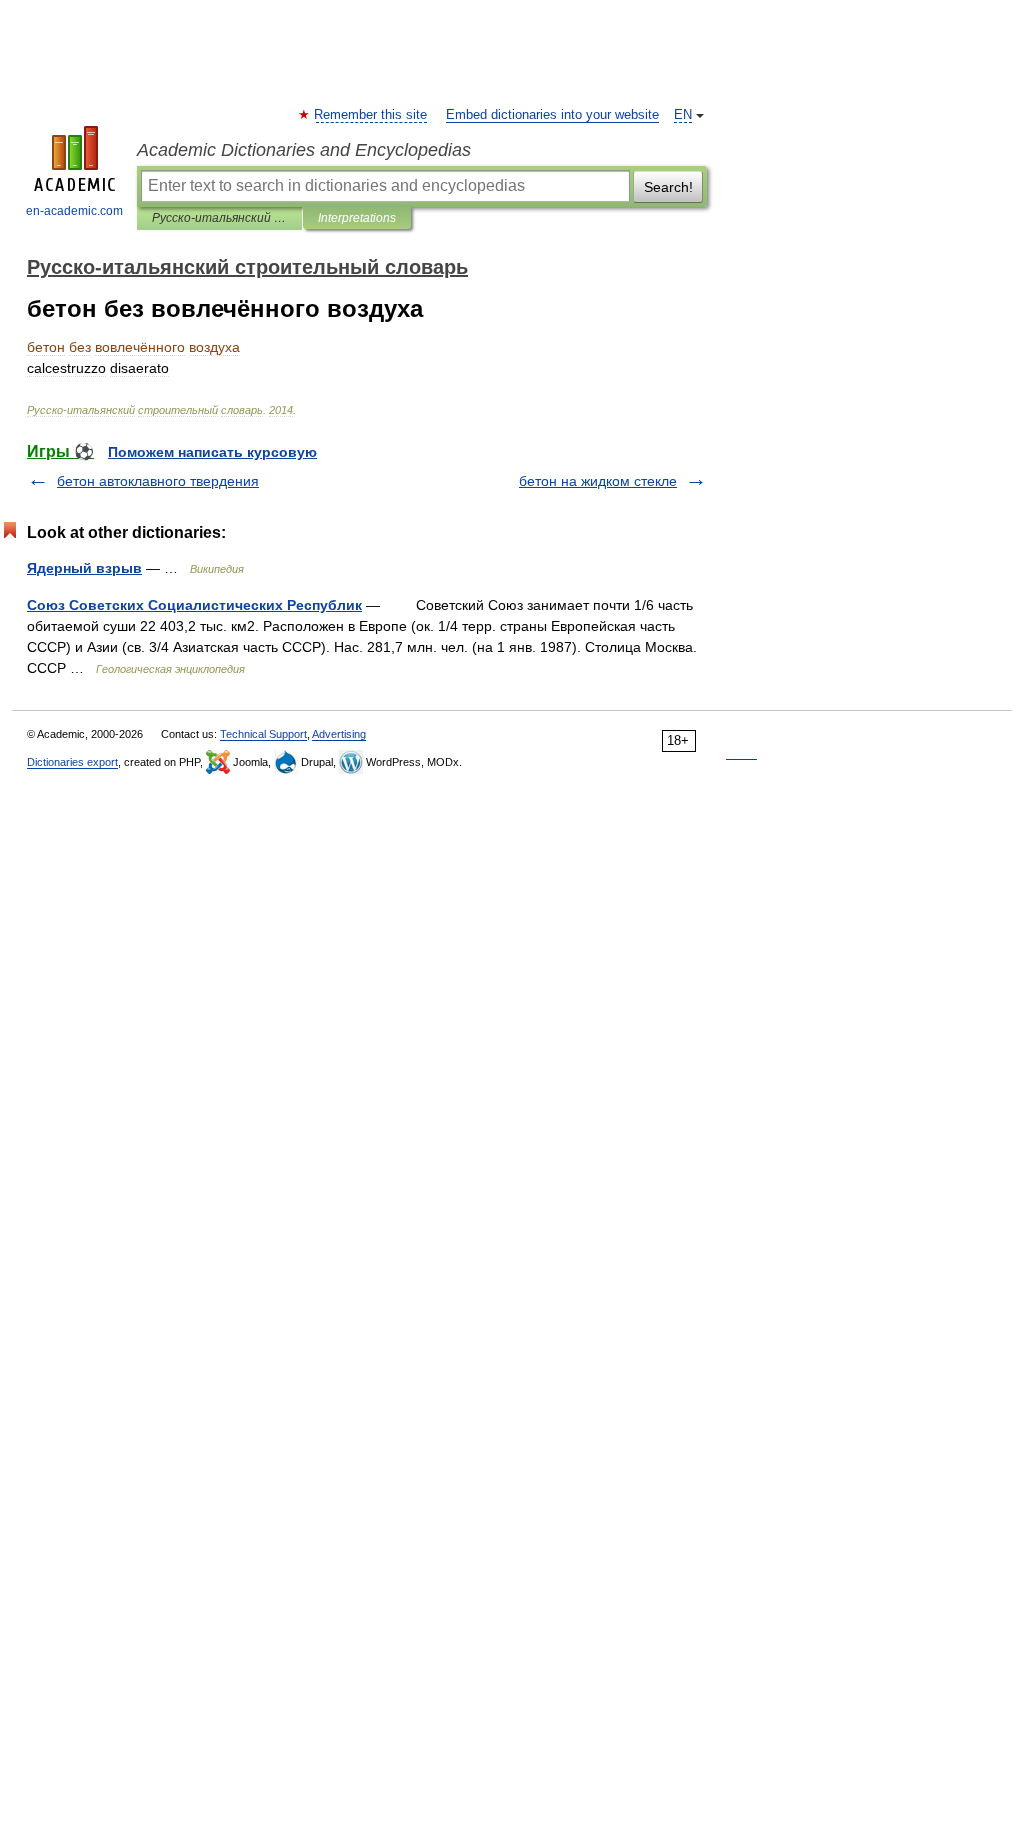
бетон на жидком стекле (598, 481)
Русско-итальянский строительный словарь (219, 218)
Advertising (339, 734)
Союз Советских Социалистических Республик (194, 605)
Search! (668, 187)
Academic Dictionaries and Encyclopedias (304, 150)
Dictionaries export (72, 762)
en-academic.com (74, 211)
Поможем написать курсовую (212, 452)
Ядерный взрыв (84, 568)
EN (683, 115)
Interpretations (357, 218)
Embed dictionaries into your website (552, 115)
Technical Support (263, 734)
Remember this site (371, 115)
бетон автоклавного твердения (158, 481)
